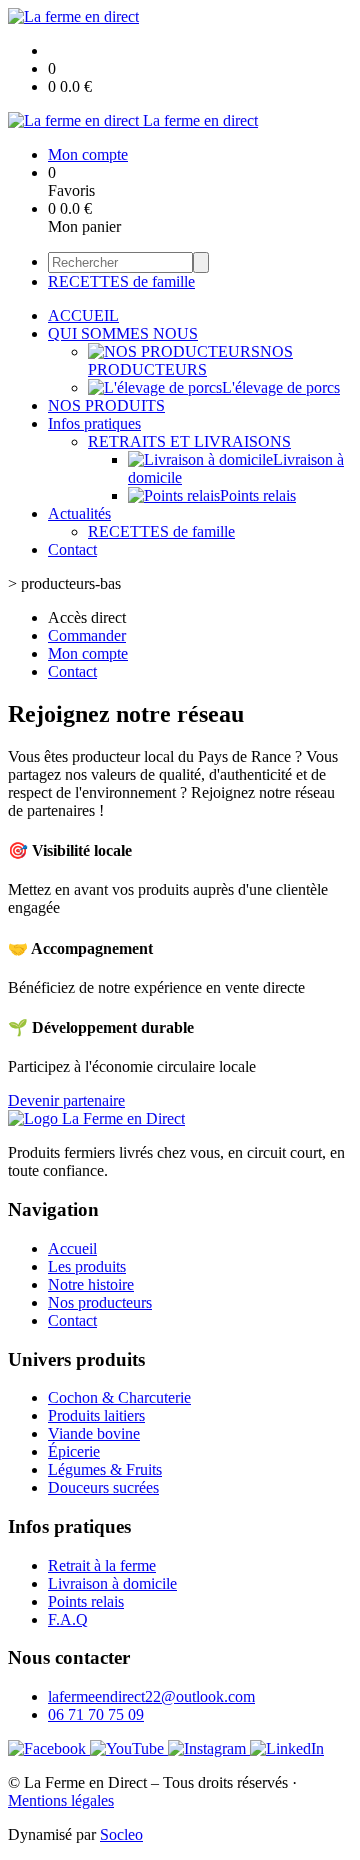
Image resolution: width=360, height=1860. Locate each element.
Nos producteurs (100, 1302)
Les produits (87, 1266)
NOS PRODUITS (106, 405)
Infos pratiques (94, 423)
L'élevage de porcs (281, 387)
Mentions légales (61, 1800)
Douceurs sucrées (103, 1487)
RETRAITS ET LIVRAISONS (189, 441)
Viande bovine (94, 1433)
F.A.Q (68, 1619)
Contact (72, 549)
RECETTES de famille (121, 281)
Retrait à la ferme (102, 1565)
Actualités (79, 513)
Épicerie (74, 1451)
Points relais (258, 495)
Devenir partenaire (66, 1100)
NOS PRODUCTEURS (190, 360)
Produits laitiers (96, 1415)
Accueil (72, 1248)
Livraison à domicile (112, 1583)
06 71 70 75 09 (96, 1714)
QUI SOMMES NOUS (123, 333)
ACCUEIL (83, 315)
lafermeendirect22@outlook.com (151, 1696)
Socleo (121, 1834)
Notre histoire (91, 1284)
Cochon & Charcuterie (119, 1397)
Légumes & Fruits (105, 1469)
